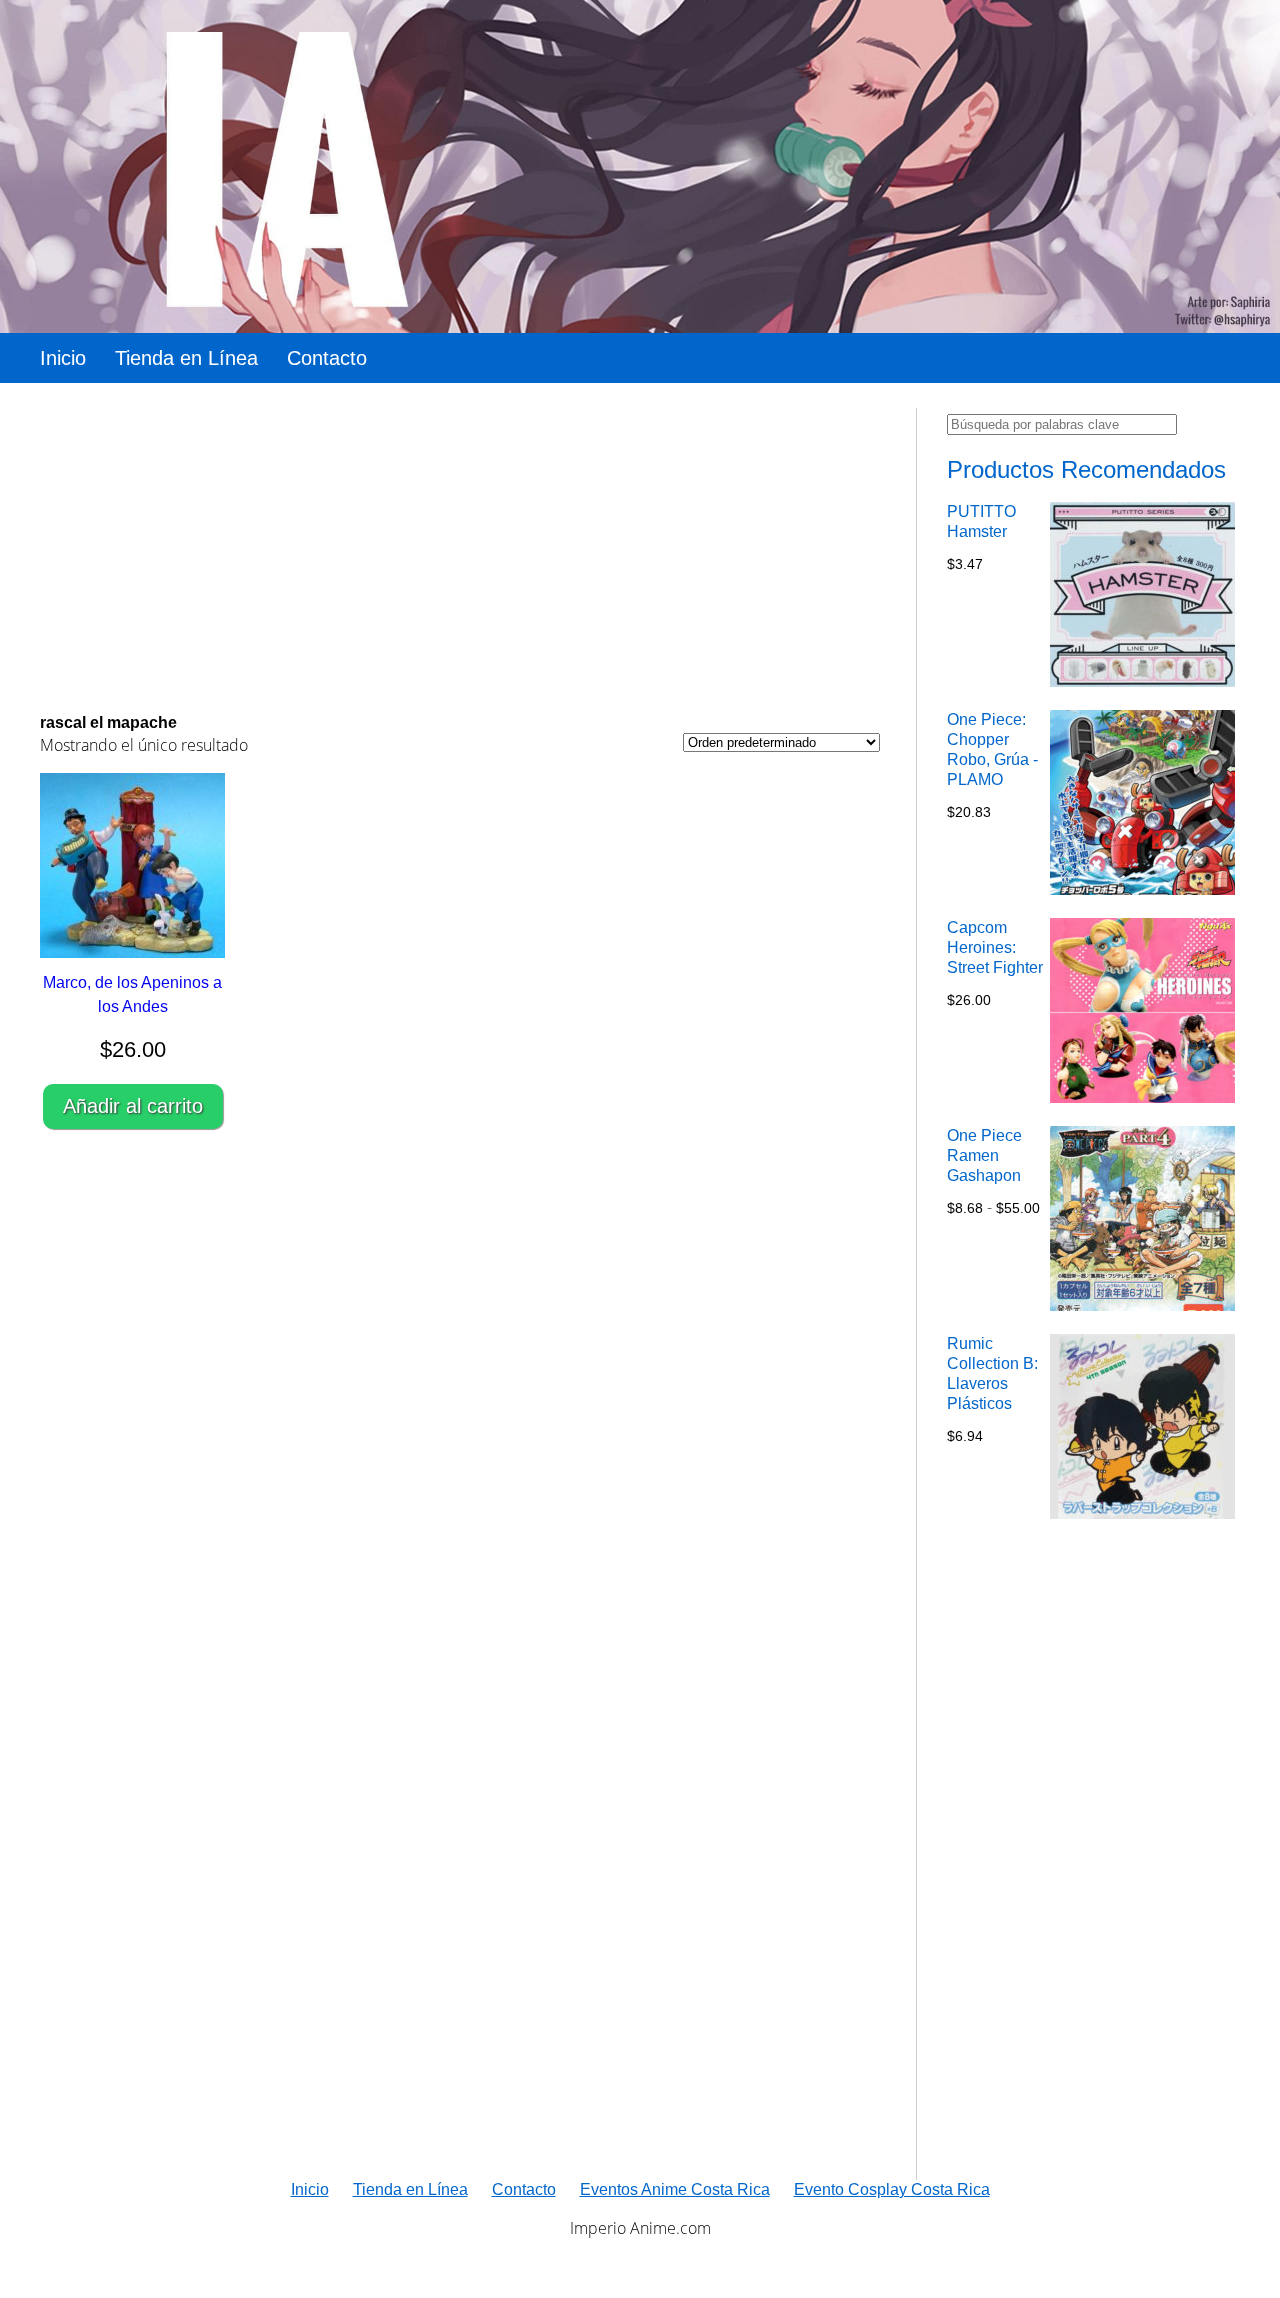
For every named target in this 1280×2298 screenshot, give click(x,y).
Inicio (63, 358)
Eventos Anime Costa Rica (675, 2189)
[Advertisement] (460, 548)
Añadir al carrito (133, 1106)
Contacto (327, 358)
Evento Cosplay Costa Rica (892, 2189)
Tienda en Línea (186, 358)
